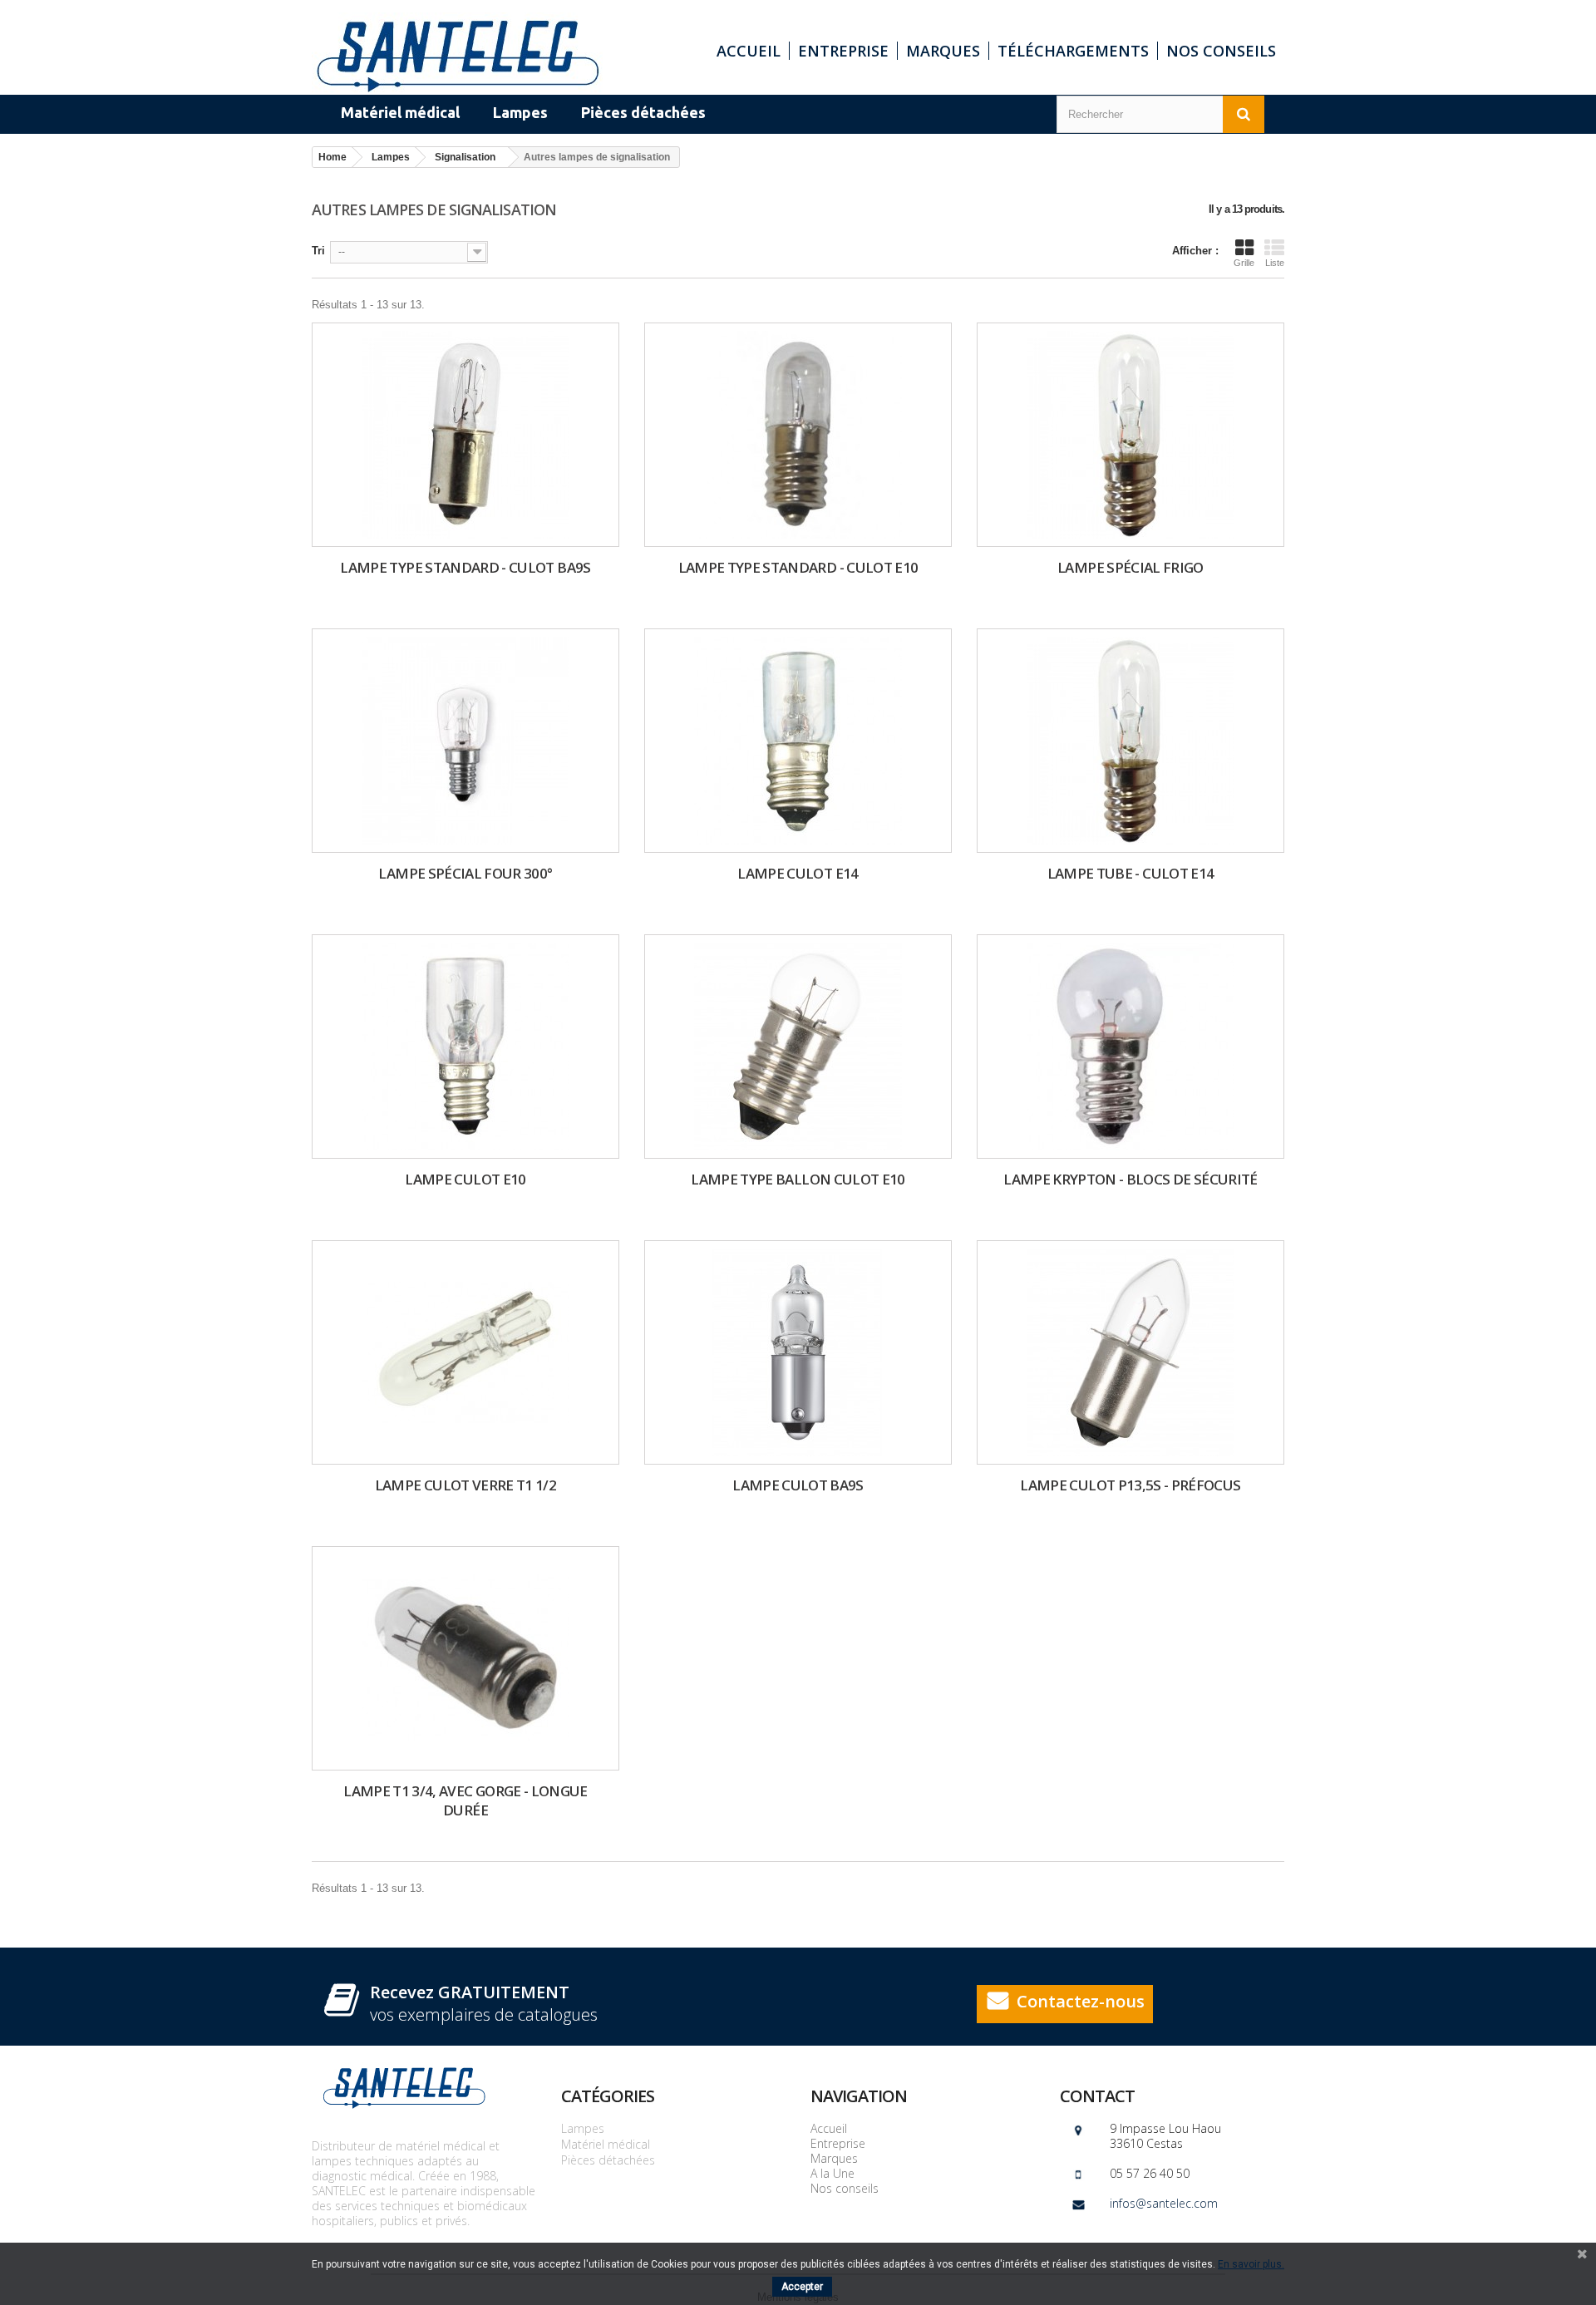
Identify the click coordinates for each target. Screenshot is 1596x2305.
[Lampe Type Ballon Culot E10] (798, 1047)
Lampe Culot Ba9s (798, 1485)
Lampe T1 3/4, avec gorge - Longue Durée (465, 1800)
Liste (1275, 263)
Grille (1244, 263)
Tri (318, 251)
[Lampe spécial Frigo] (1130, 435)
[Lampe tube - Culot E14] (1130, 741)
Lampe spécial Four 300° (465, 873)
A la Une (832, 2173)
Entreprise (843, 51)
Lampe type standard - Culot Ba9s (465, 567)
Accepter (802, 2287)
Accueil (749, 51)
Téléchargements (1073, 51)
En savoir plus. (1251, 2264)
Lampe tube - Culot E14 (1131, 873)
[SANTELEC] (465, 54)
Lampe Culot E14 (798, 873)
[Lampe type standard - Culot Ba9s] (465, 435)
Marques (943, 51)
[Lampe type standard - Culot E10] (798, 435)
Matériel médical (606, 2144)
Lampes (583, 2128)
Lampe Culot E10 (465, 1179)
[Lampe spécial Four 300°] (465, 741)
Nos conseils (1221, 51)
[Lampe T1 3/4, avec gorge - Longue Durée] (465, 1658)
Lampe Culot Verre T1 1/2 (465, 1485)
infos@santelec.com (1164, 2203)
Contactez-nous (1081, 2001)
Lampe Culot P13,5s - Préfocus (1130, 1485)
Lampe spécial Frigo (1130, 567)
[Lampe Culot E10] (465, 1047)
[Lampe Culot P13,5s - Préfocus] (1130, 1352)
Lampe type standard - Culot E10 (798, 567)
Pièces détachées (608, 2160)
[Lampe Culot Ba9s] (798, 1352)
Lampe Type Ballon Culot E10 (798, 1179)
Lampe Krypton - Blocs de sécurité (1130, 1179)
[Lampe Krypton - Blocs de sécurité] (1130, 1047)
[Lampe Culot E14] (798, 741)
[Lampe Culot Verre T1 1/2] (465, 1352)
